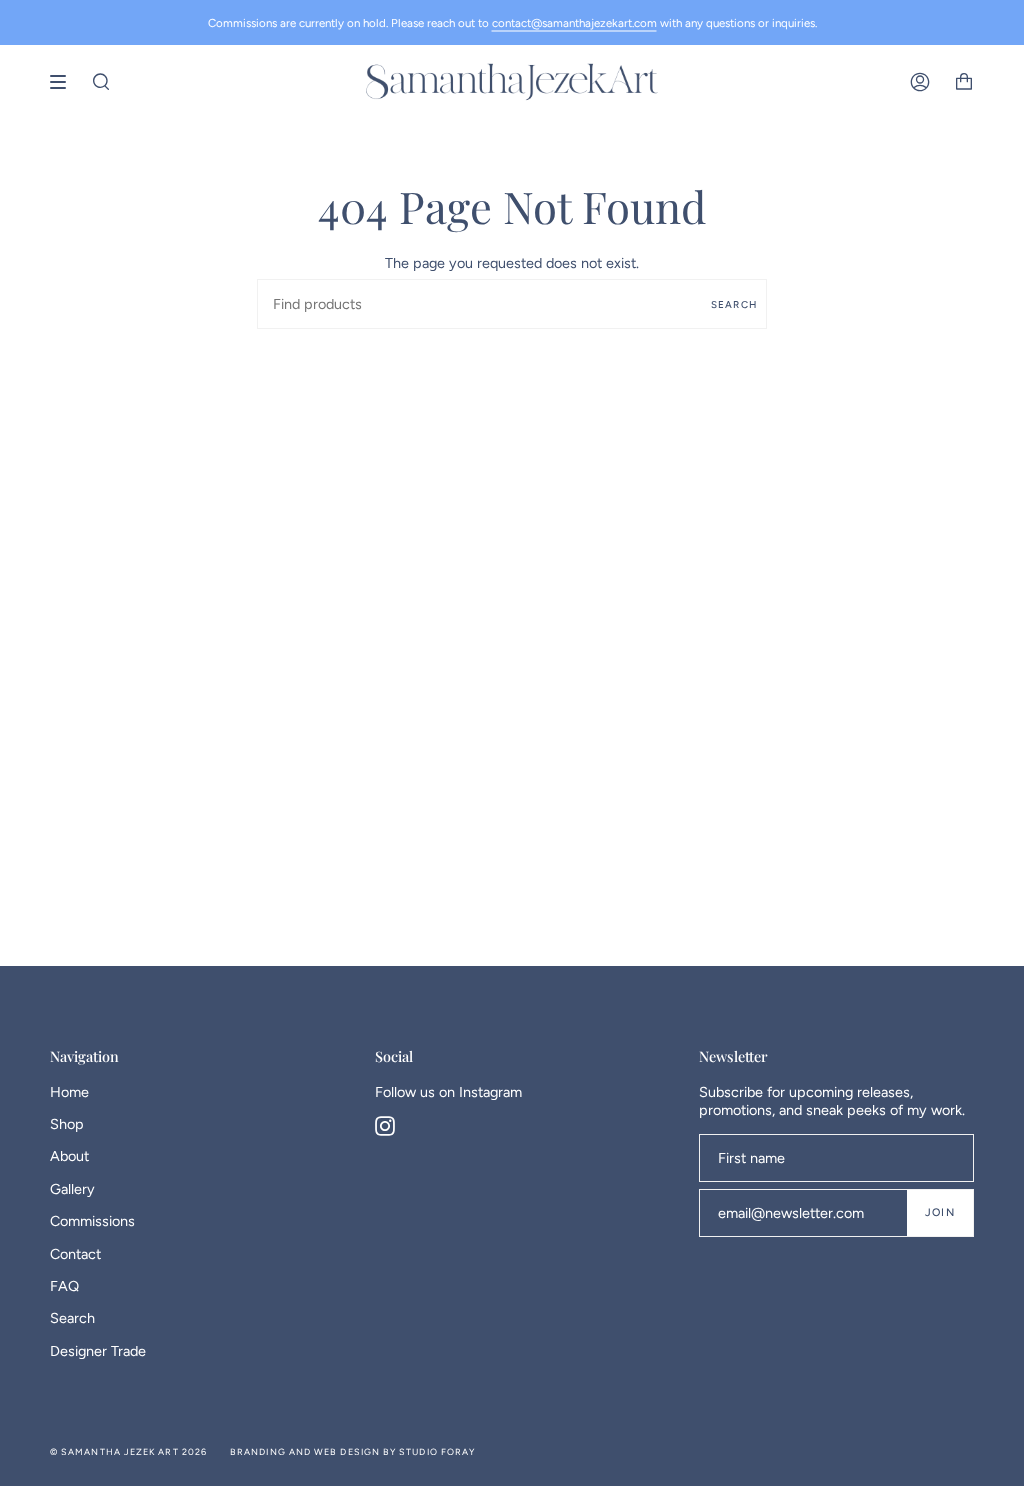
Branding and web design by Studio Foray (352, 1451)
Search (734, 304)
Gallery (72, 1189)
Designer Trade (98, 1351)
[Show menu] (65, 82)
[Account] (920, 82)
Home (69, 1092)
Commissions (92, 1221)
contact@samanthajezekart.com (574, 23)
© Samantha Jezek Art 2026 (128, 1451)
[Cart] (964, 82)
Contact (75, 1254)
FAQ (64, 1286)
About (69, 1156)
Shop (67, 1124)
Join (940, 1212)
